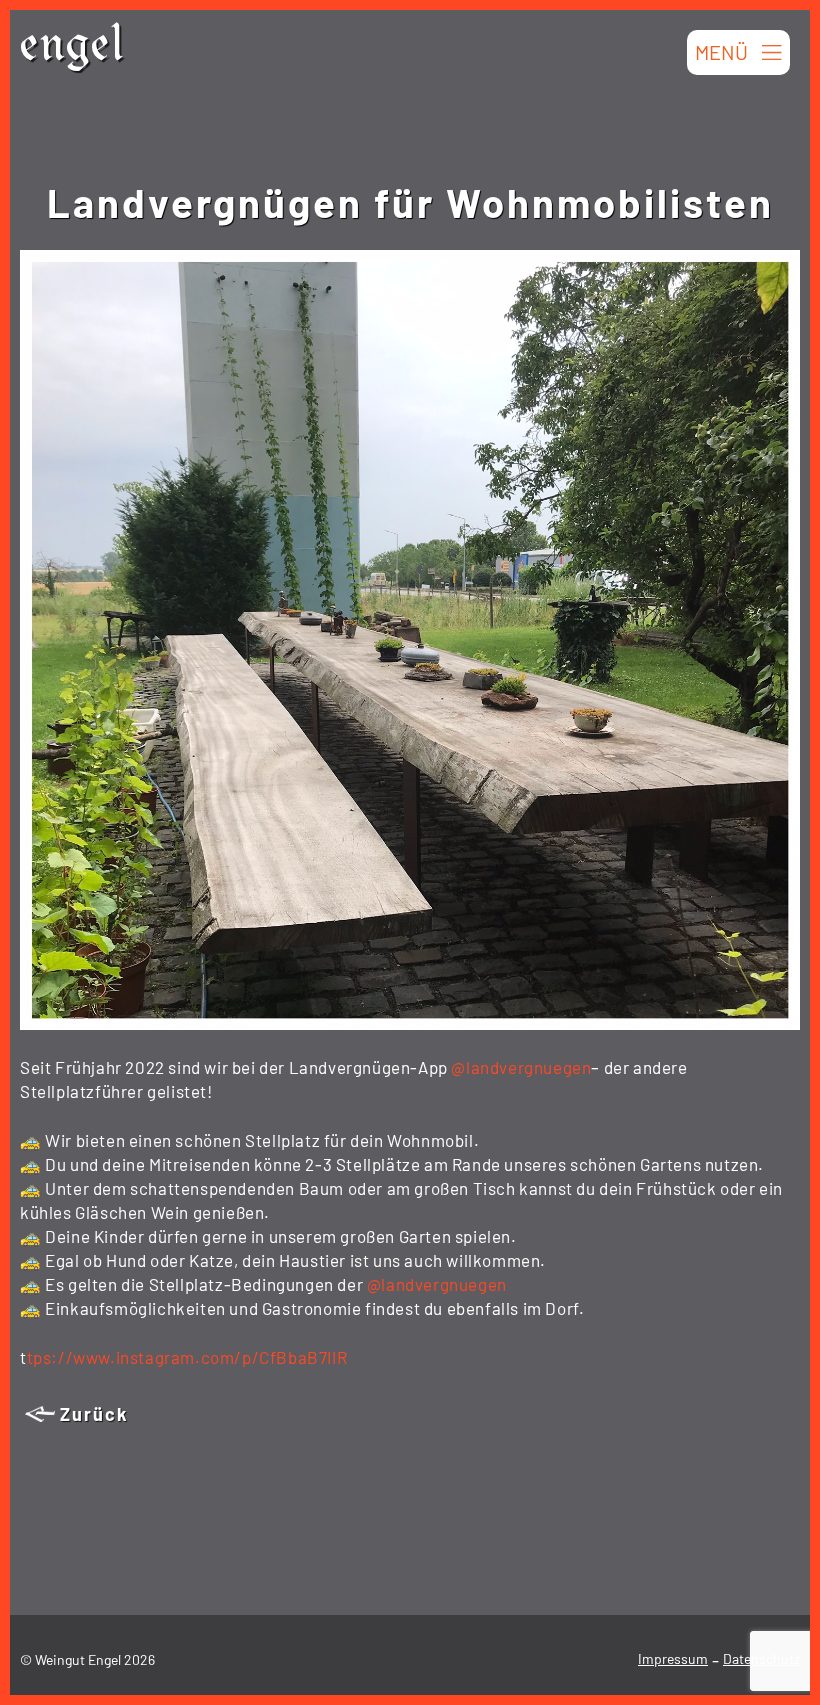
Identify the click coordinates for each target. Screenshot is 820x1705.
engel (72, 50)
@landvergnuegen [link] (521, 1067)
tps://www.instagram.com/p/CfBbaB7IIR (187, 1357)
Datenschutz (761, 1658)
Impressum (673, 1658)
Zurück (94, 1414)
